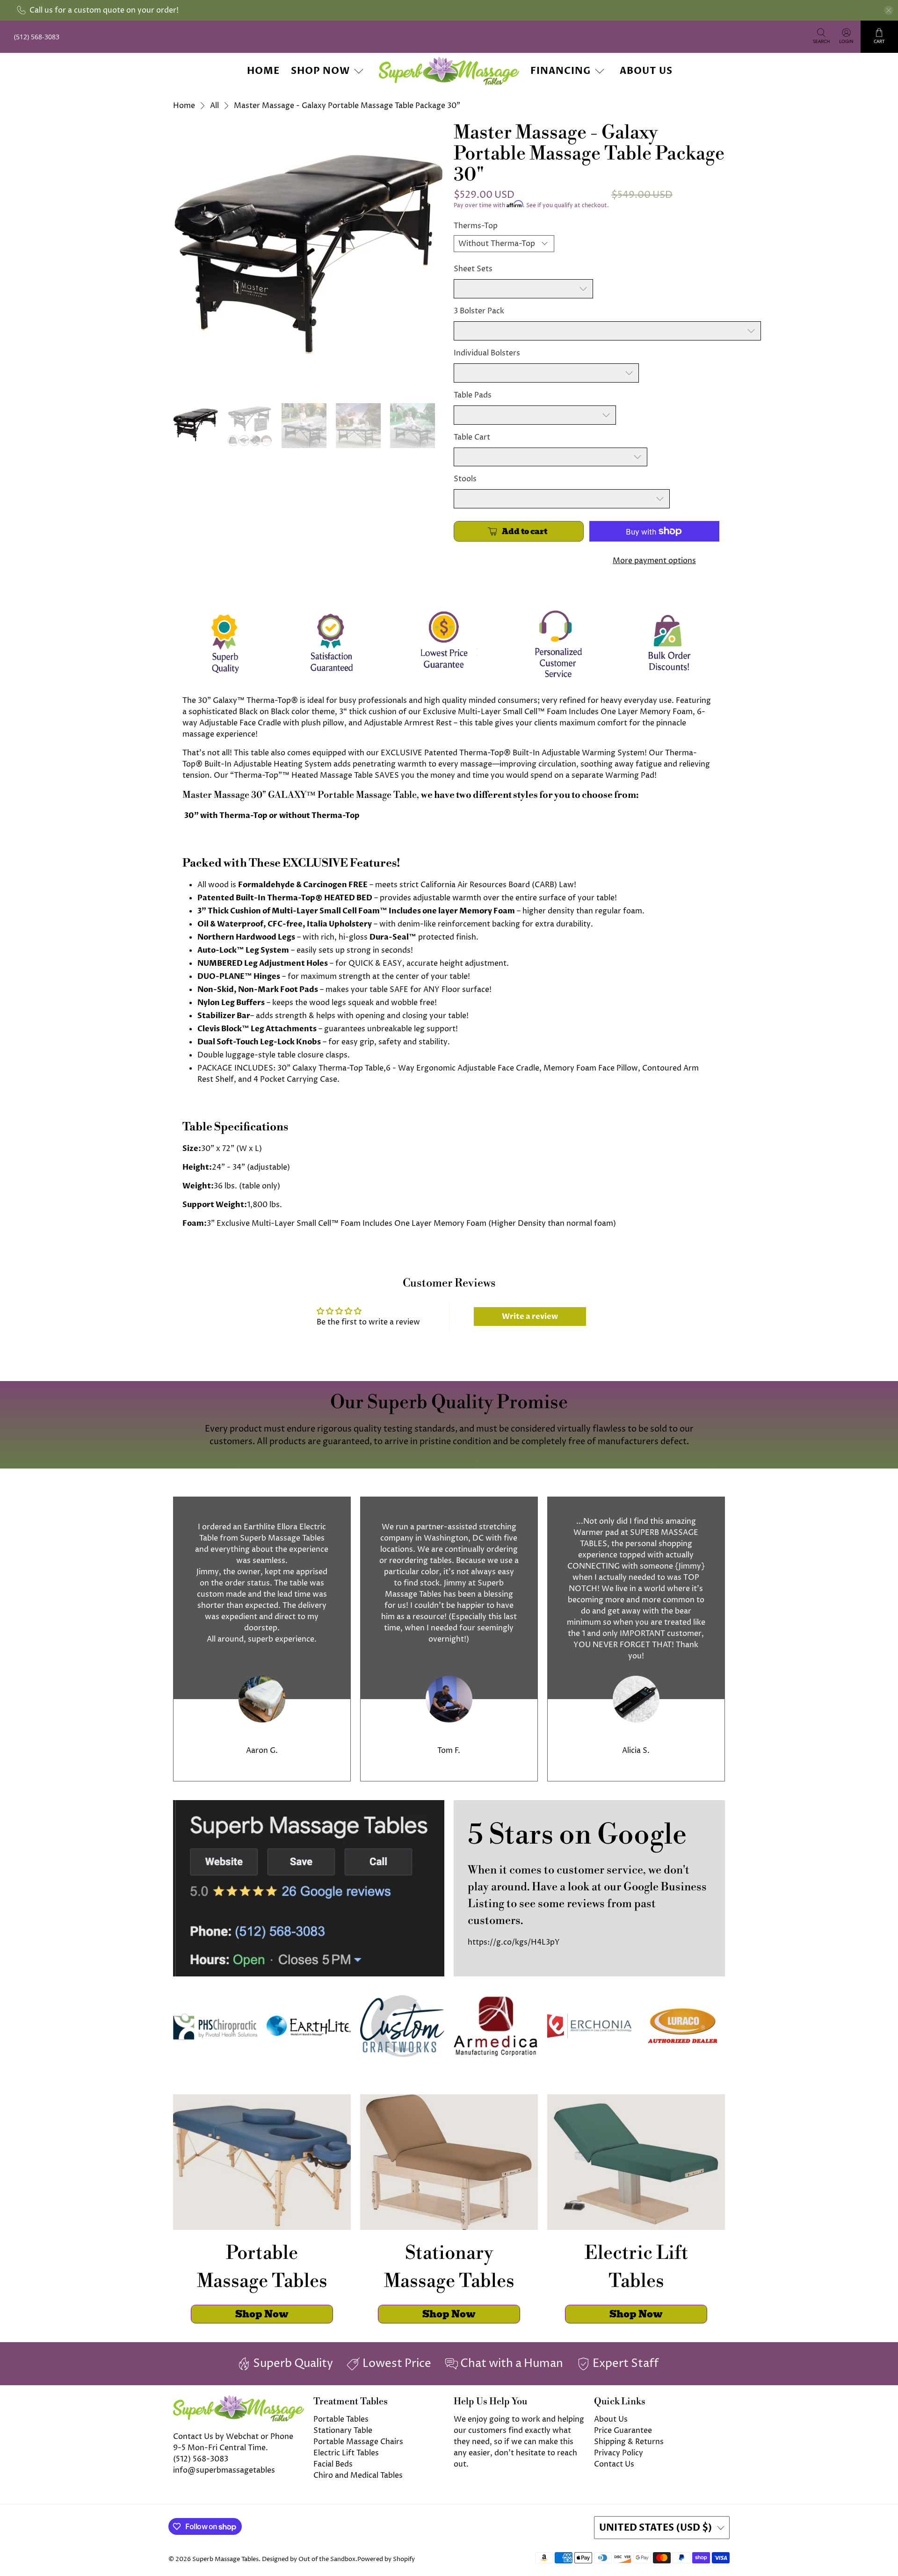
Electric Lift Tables (346, 2453)
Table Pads (473, 395)
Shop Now (320, 71)
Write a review (530, 1317)
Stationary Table (343, 2431)
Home (263, 71)
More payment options (654, 561)
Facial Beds (333, 2464)
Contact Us (614, 2464)
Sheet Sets (473, 269)
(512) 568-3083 (201, 2459)
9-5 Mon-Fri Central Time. (221, 2448)
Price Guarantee (623, 2431)
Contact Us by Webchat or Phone (233, 2437)
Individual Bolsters (487, 353)
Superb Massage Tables (225, 2559)
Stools (465, 479)
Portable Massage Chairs (358, 2442)
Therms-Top (476, 226)
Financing (561, 71)
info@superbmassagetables (224, 2470)
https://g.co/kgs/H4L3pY (514, 1942)
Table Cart (472, 437)
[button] (898, 2572)
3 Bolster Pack (479, 311)
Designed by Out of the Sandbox (309, 2559)
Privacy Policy (619, 2453)
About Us (646, 71)
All (214, 106)
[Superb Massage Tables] (449, 71)
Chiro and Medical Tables (358, 2475)
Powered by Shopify (386, 2559)
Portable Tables (341, 2419)
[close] (889, 10)
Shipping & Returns (629, 2442)
